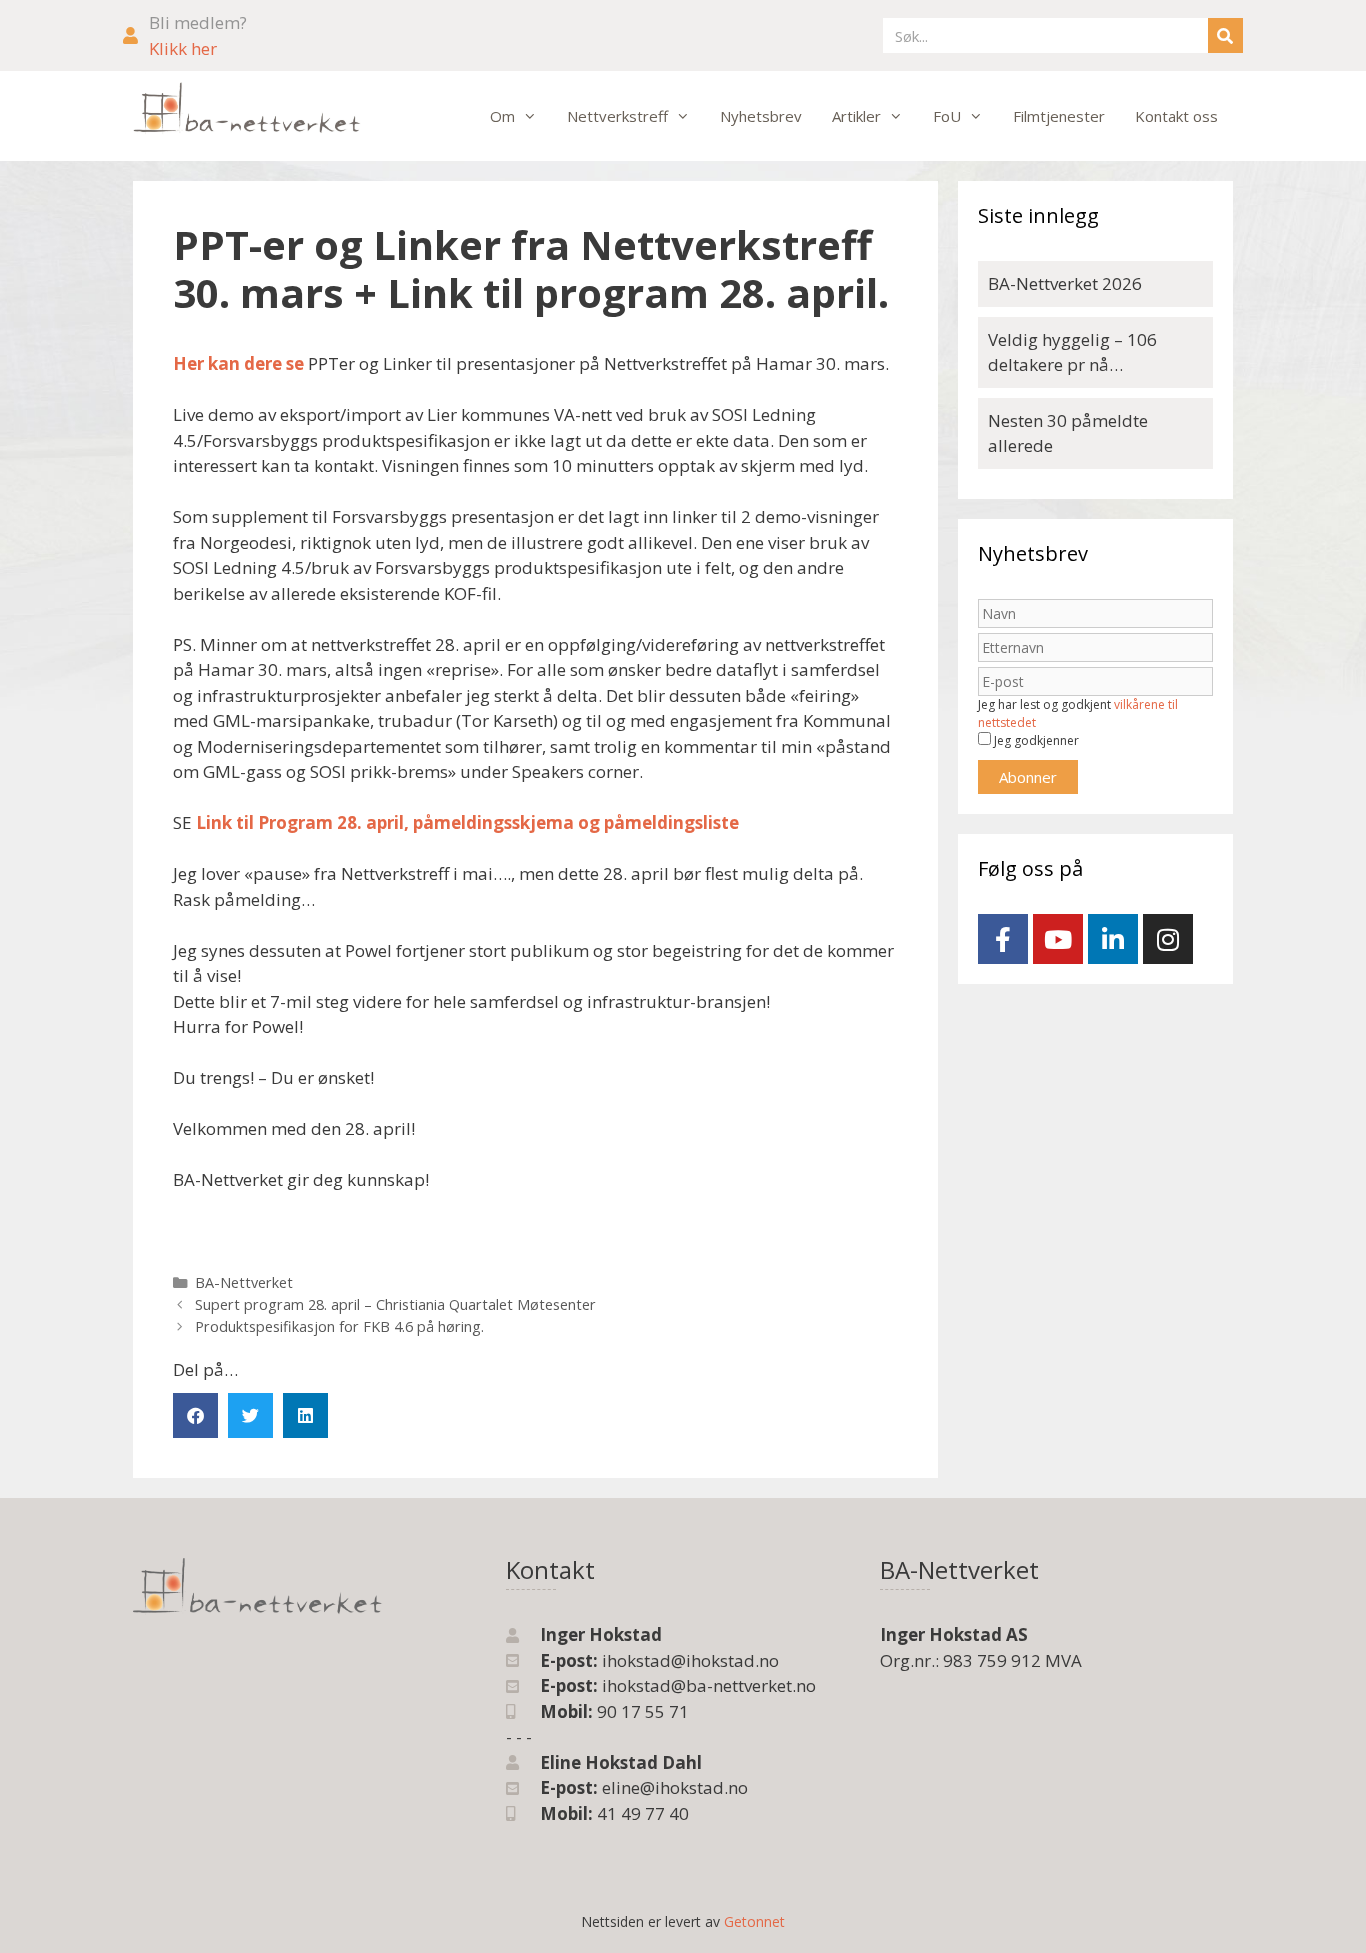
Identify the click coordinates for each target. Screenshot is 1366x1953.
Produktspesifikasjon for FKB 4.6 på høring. (339, 1326)
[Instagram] (1168, 939)
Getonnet (754, 1921)
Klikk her (183, 48)
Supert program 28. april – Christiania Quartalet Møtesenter (395, 1304)
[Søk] (1225, 35)
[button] (195, 1415)
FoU (947, 116)
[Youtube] (1058, 939)
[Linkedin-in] (1113, 939)
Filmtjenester (1059, 116)
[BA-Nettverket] (247, 108)
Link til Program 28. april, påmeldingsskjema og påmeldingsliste (467, 822)
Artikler (856, 116)
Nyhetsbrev (761, 116)
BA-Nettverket (244, 1282)
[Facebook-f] (1003, 939)
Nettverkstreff (617, 116)
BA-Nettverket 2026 (1065, 283)
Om (502, 116)
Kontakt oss (1176, 116)
